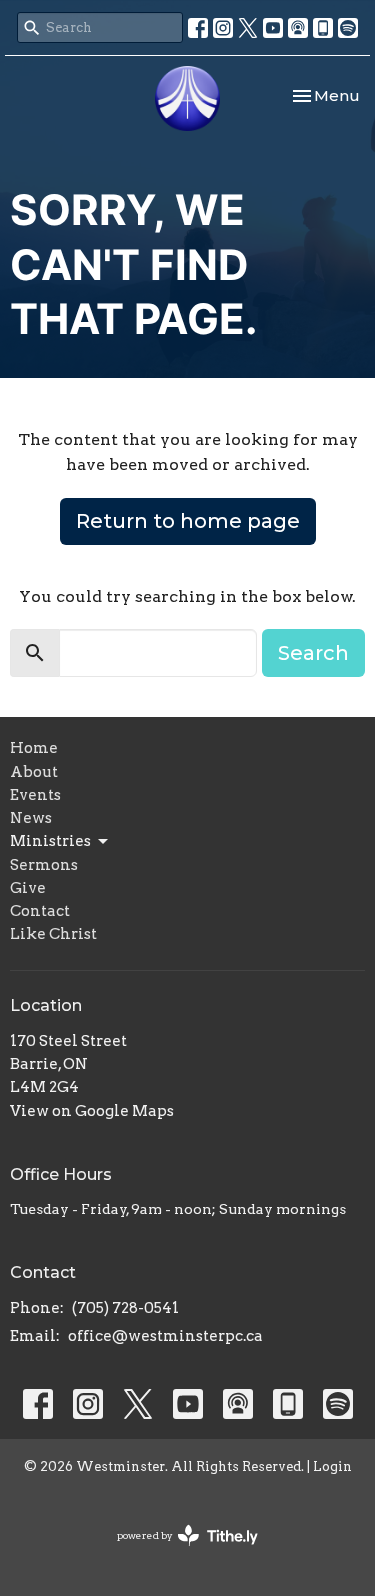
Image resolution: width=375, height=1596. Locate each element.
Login (332, 1466)
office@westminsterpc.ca (165, 1336)
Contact (40, 911)
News (31, 818)
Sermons (44, 865)
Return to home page (188, 521)
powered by (177, 1552)
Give (28, 888)
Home (34, 748)
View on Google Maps (92, 1111)
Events (35, 795)
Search (313, 653)
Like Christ (53, 934)
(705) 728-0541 (125, 1308)
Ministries (50, 841)
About (34, 772)
